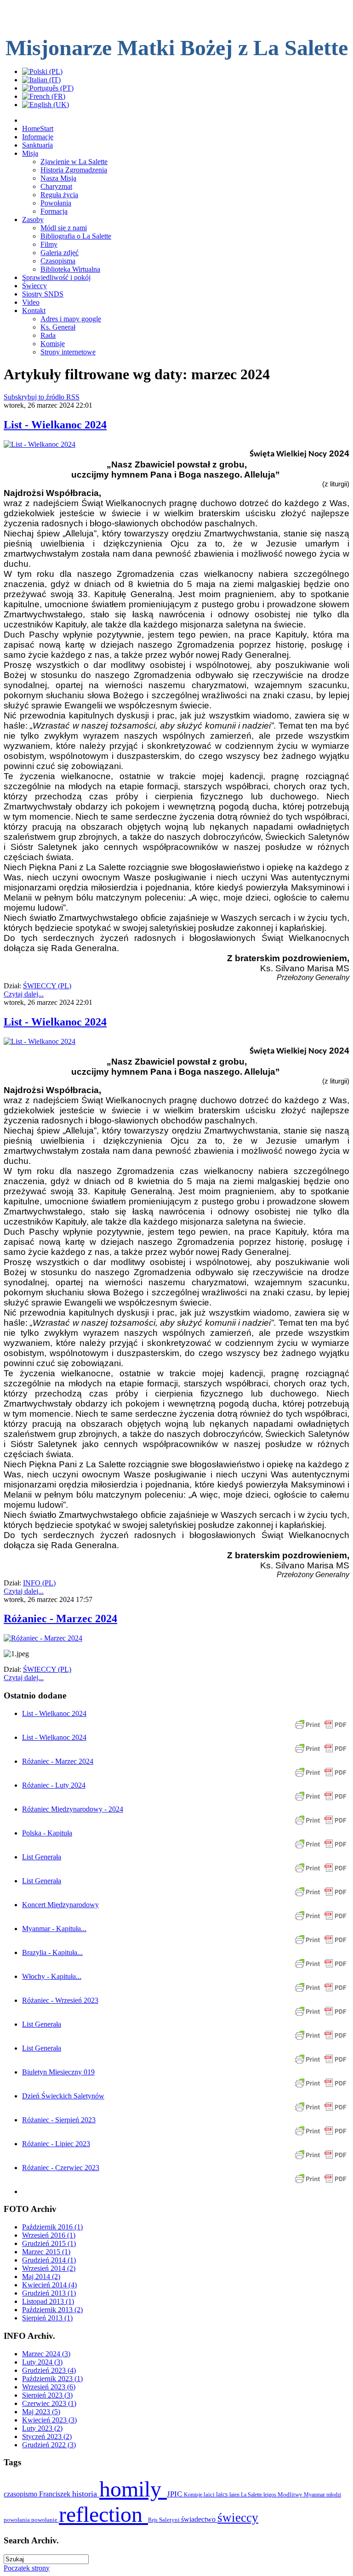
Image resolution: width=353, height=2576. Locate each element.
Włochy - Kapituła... (52, 1976)
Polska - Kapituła (47, 1833)
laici (210, 2494)
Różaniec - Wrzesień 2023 (60, 2000)
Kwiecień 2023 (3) (49, 2420)
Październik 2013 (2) (52, 2310)
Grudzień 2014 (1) (49, 2260)
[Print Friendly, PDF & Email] (321, 1729)
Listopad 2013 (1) (48, 2301)
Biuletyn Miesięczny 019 (58, 2072)
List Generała (42, 1857)
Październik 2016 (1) (52, 2227)
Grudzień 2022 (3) (49, 2445)
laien (235, 2495)
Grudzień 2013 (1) (49, 2293)
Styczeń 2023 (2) (47, 2436)
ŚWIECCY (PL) (47, 986)
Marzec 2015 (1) (46, 2252)
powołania (17, 2520)
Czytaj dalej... (24, 994)
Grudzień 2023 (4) (49, 2370)
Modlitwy (291, 2494)
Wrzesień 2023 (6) (49, 2387)
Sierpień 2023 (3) (47, 2395)
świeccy (238, 2518)
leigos (270, 2495)
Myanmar (315, 2495)
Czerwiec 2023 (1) (49, 2403)
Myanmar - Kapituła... (54, 1929)
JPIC (175, 2494)
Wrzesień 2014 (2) (49, 2268)
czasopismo (21, 2494)
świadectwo (199, 2519)
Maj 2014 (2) (41, 2277)
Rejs (154, 2520)
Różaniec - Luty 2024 (54, 1785)
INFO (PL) (39, 1583)
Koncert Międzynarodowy (60, 1905)
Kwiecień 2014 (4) (49, 2285)
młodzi (334, 2495)
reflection (103, 2514)
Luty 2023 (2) (42, 2428)
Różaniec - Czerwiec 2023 (61, 2168)
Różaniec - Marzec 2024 (60, 1619)
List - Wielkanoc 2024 (55, 425)
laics (223, 2494)
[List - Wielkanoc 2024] (40, 444)
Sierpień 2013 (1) (47, 2318)
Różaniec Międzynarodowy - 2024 (73, 1809)
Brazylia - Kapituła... (52, 1952)
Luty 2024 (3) (42, 2362)
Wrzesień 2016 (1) (49, 2235)
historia (86, 2494)
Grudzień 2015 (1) (49, 2243)
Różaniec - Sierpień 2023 (59, 2120)
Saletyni (170, 2520)
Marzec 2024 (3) (46, 2354)
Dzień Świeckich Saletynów (63, 2096)
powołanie (45, 2520)
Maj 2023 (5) (41, 2412)
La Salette (252, 2495)
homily (133, 2489)
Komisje (194, 2495)
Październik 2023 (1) (52, 2379)
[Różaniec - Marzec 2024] (43, 1638)
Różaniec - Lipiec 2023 (56, 2144)
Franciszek (56, 2494)
